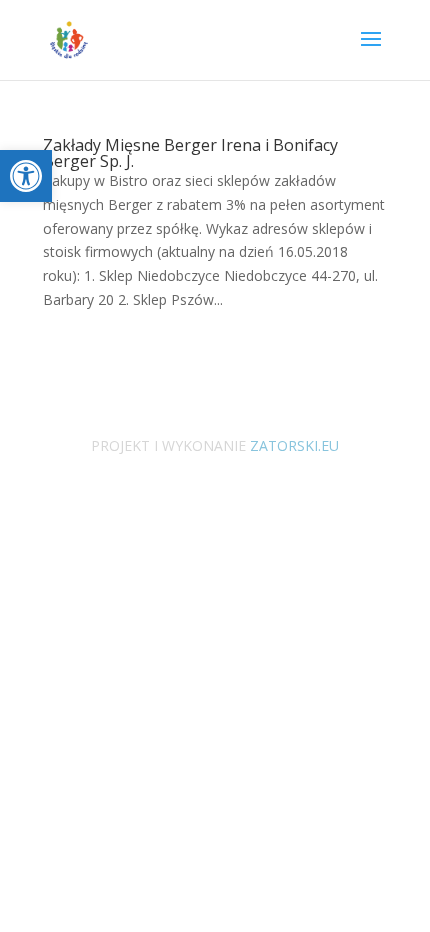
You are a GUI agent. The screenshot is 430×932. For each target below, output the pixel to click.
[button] (26, 176)
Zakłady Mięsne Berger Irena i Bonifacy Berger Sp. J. (190, 153)
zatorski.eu (292, 445)
